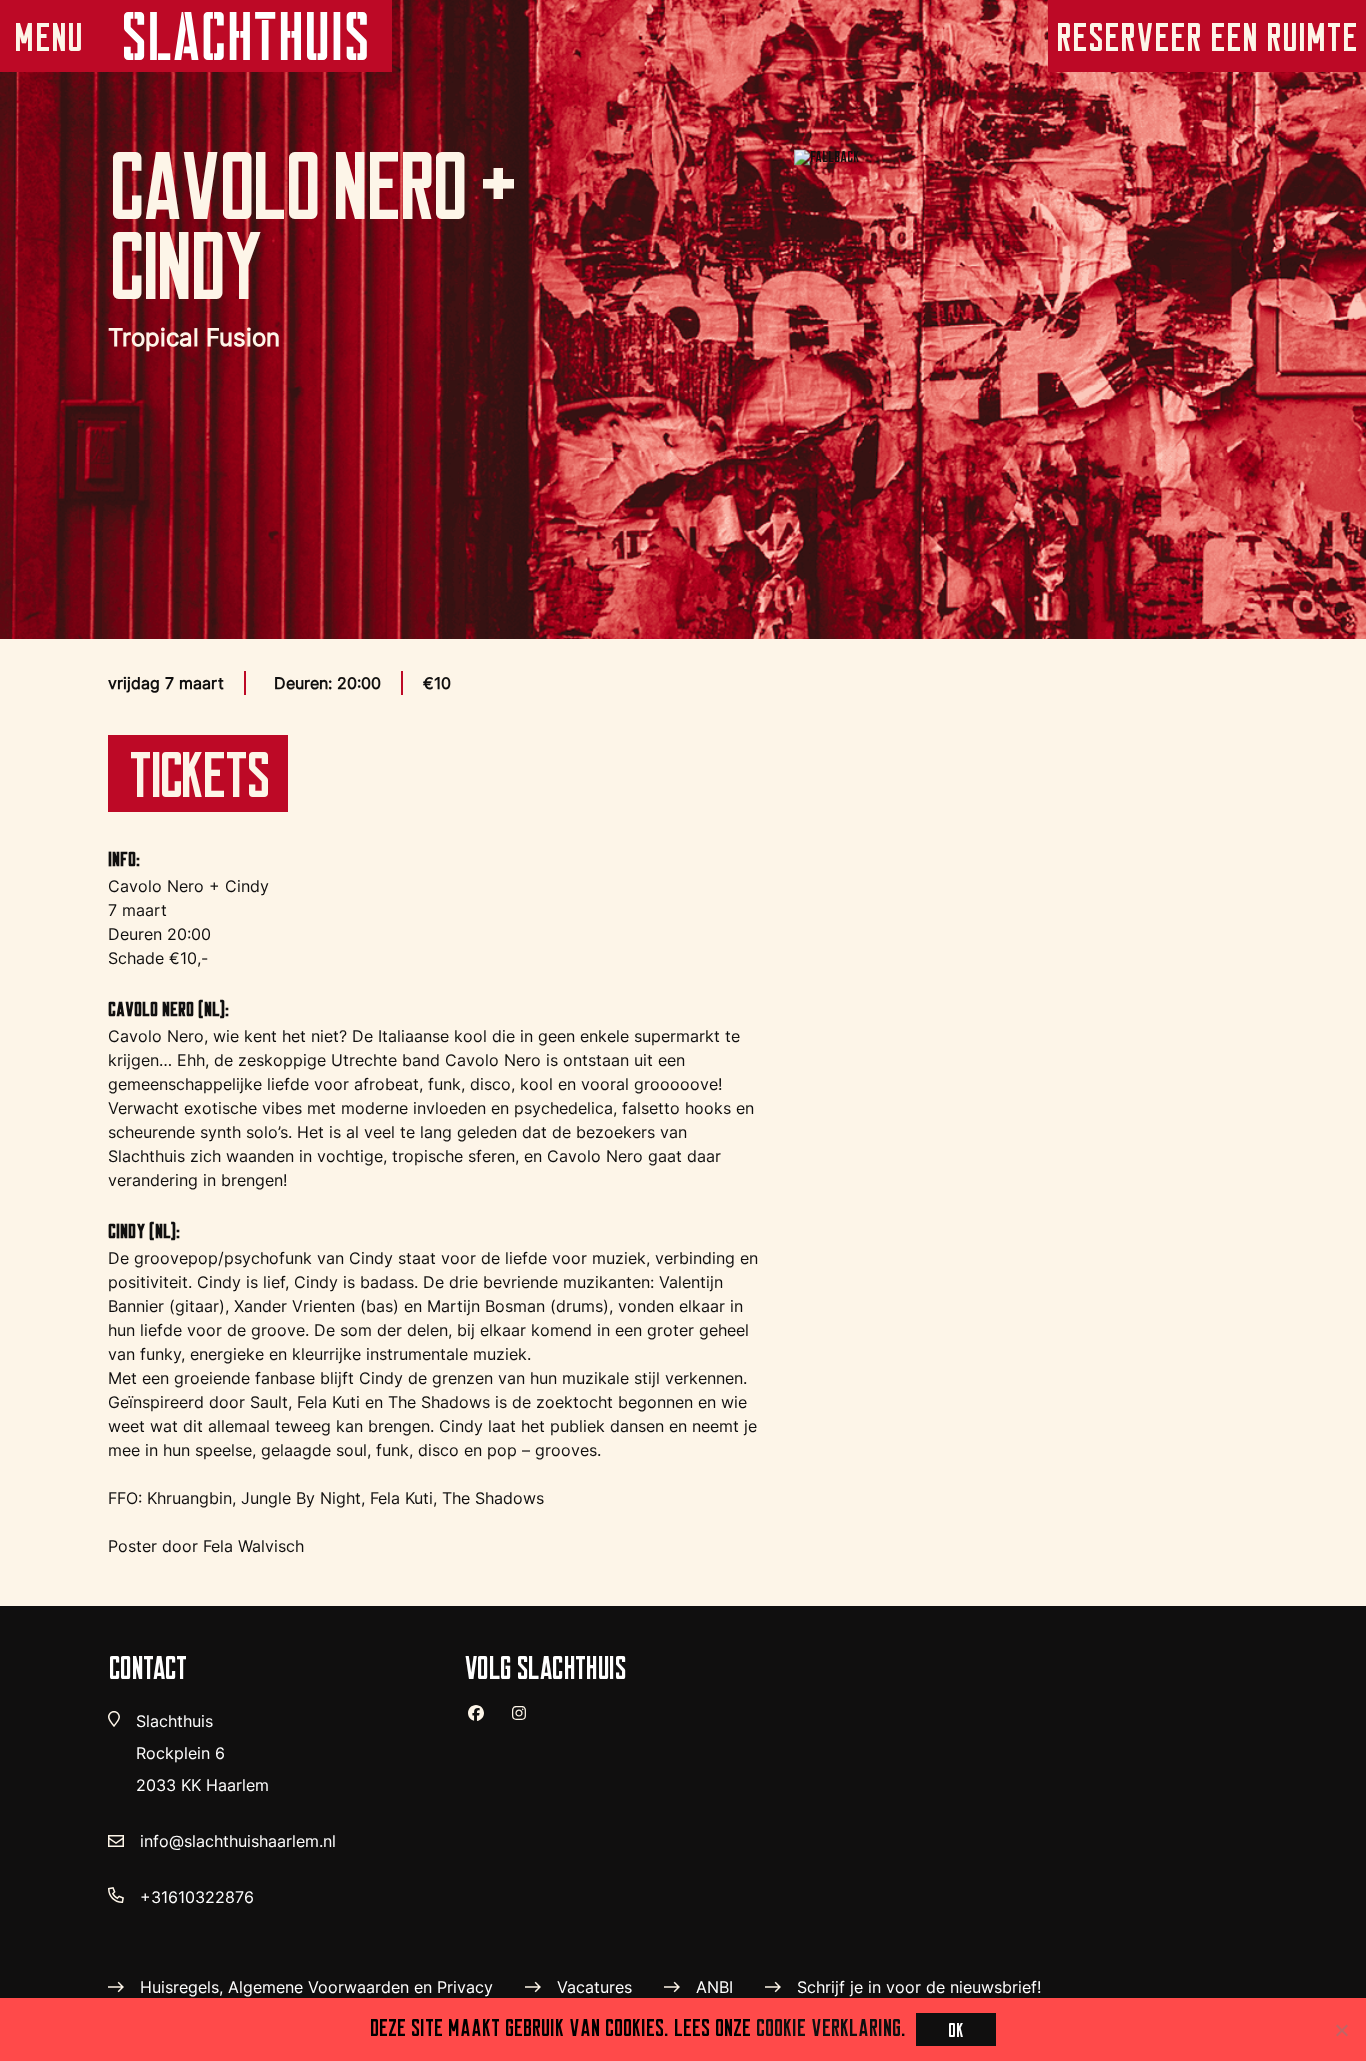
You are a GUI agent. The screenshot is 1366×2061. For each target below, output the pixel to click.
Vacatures (594, 1987)
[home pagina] (244, 36)
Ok (956, 2029)
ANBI (714, 1987)
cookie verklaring (828, 2027)
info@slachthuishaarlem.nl (238, 1841)
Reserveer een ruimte (1207, 36)
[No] (1341, 2030)
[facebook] (484, 1721)
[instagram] (527, 1721)
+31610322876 (197, 1897)
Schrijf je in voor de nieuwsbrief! (919, 1987)
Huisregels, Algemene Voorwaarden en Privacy (316, 1987)
